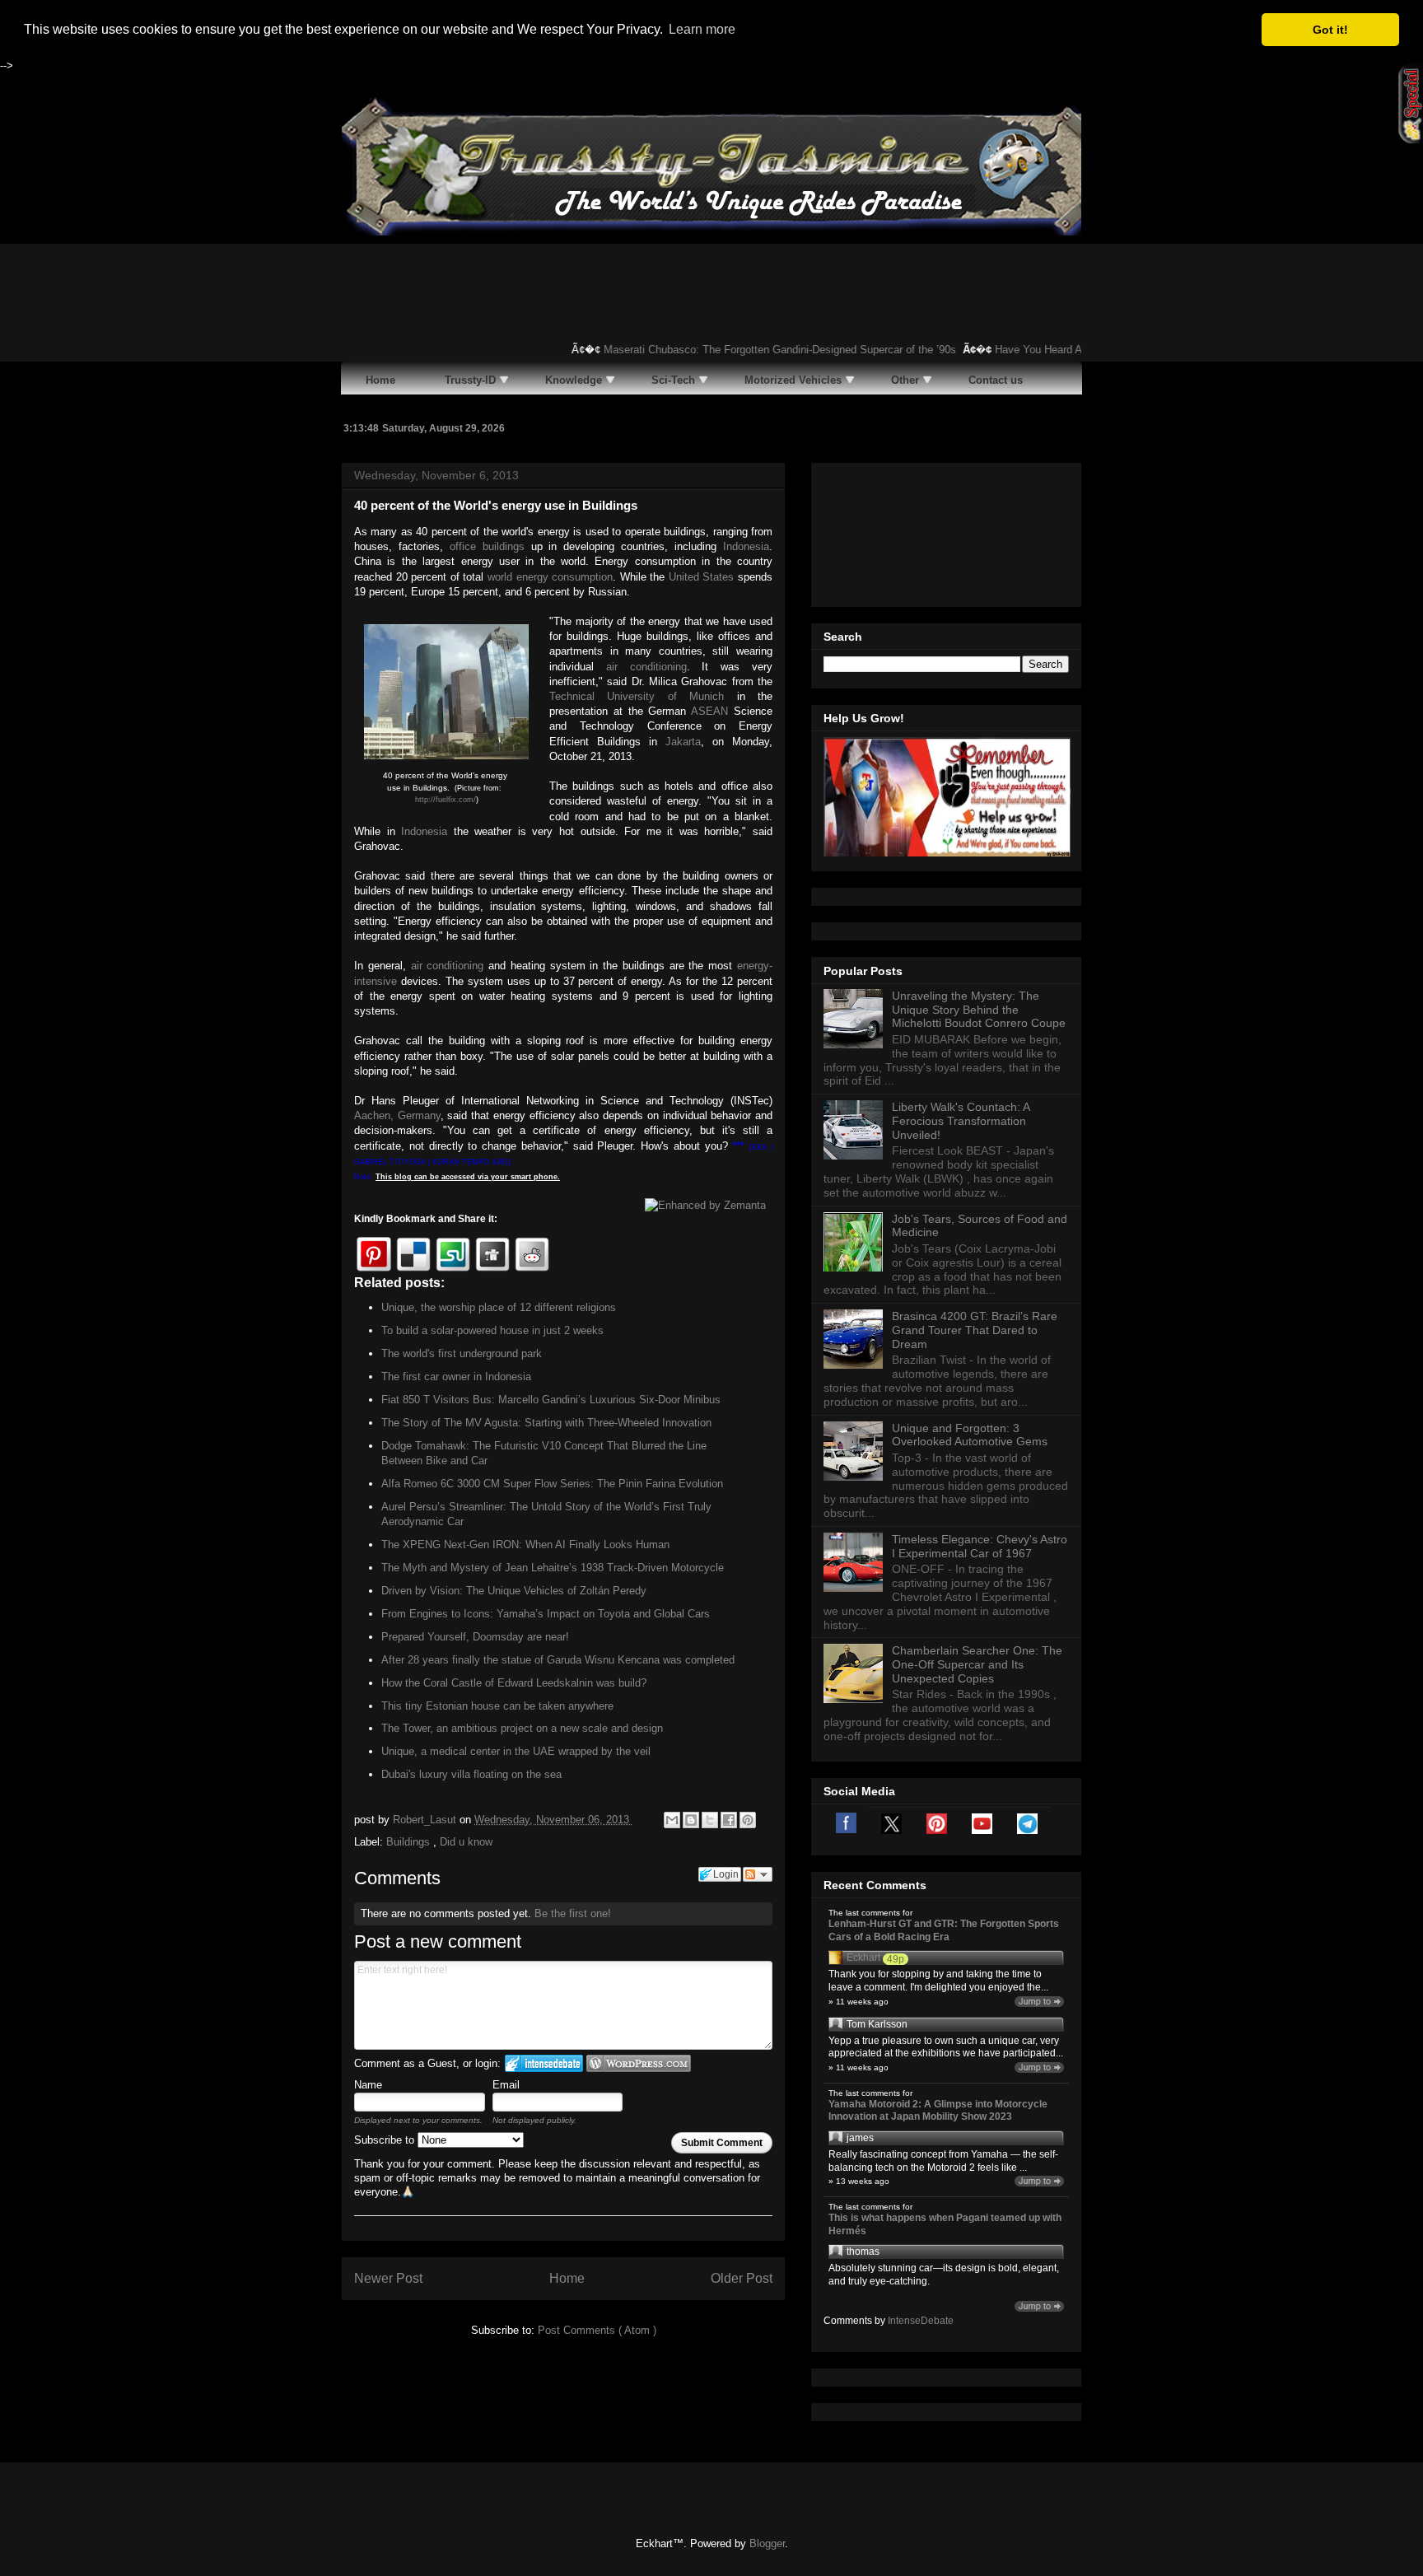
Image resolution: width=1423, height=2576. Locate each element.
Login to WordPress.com (639, 2063)
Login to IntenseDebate (544, 2063)
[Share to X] (710, 1820)
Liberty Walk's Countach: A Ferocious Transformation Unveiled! (961, 1121)
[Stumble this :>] (453, 1254)
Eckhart (863, 1958)
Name (368, 2085)
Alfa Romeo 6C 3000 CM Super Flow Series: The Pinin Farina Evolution (552, 1484)
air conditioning (646, 667)
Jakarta (683, 742)
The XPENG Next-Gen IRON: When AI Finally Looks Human (525, 1545)
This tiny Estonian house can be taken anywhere (497, 1706)
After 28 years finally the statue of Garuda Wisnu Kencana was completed (558, 1660)
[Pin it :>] (374, 1254)
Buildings (410, 1842)
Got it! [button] (1330, 30)
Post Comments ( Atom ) (597, 2330)
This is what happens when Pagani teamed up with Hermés (945, 2224)
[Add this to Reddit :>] (532, 1254)
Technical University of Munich (637, 696)
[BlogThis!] (691, 1820)
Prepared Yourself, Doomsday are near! (475, 1637)
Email (506, 2085)
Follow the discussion (758, 1874)
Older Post (742, 2278)
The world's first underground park (462, 1353)
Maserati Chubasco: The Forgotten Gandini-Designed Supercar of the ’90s (753, 350)
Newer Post (388, 2278)
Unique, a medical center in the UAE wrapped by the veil (516, 1751)
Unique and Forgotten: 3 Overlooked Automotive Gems (970, 1435)
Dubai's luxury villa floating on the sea (471, 1774)
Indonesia (746, 546)
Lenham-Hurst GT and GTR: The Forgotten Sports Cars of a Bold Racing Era (944, 1930)
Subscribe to (386, 2140)
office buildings (487, 546)
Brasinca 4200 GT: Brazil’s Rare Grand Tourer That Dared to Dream (975, 1330)
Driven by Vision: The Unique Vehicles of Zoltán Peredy (514, 1591)
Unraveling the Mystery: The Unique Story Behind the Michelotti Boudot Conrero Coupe (979, 1010)
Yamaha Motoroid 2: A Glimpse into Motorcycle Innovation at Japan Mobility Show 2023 (938, 2111)
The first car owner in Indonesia (456, 1377)
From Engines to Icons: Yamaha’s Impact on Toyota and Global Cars (546, 1614)
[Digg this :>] (492, 1254)
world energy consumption (550, 577)
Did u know (466, 1842)
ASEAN (709, 711)
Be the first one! (573, 1913)
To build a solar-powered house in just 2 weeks (492, 1330)
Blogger (767, 2543)
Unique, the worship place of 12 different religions (499, 1307)
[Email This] (672, 1820)
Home (567, 2278)
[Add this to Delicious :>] (413, 1254)
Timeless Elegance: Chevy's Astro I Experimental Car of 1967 (980, 1546)
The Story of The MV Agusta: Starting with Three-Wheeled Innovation (546, 1423)
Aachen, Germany (397, 1115)
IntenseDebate (921, 2321)
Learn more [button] (702, 29)
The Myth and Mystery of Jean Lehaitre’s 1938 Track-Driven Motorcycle (553, 1568)
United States (702, 577)
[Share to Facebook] (729, 1820)
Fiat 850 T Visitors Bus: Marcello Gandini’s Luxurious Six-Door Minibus (551, 1400)
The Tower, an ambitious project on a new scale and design (522, 1728)
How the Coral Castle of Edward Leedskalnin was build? (514, 1683)
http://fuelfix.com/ (446, 800)
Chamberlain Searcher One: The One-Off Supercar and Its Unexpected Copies (977, 1664)
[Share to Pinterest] (748, 1820)
